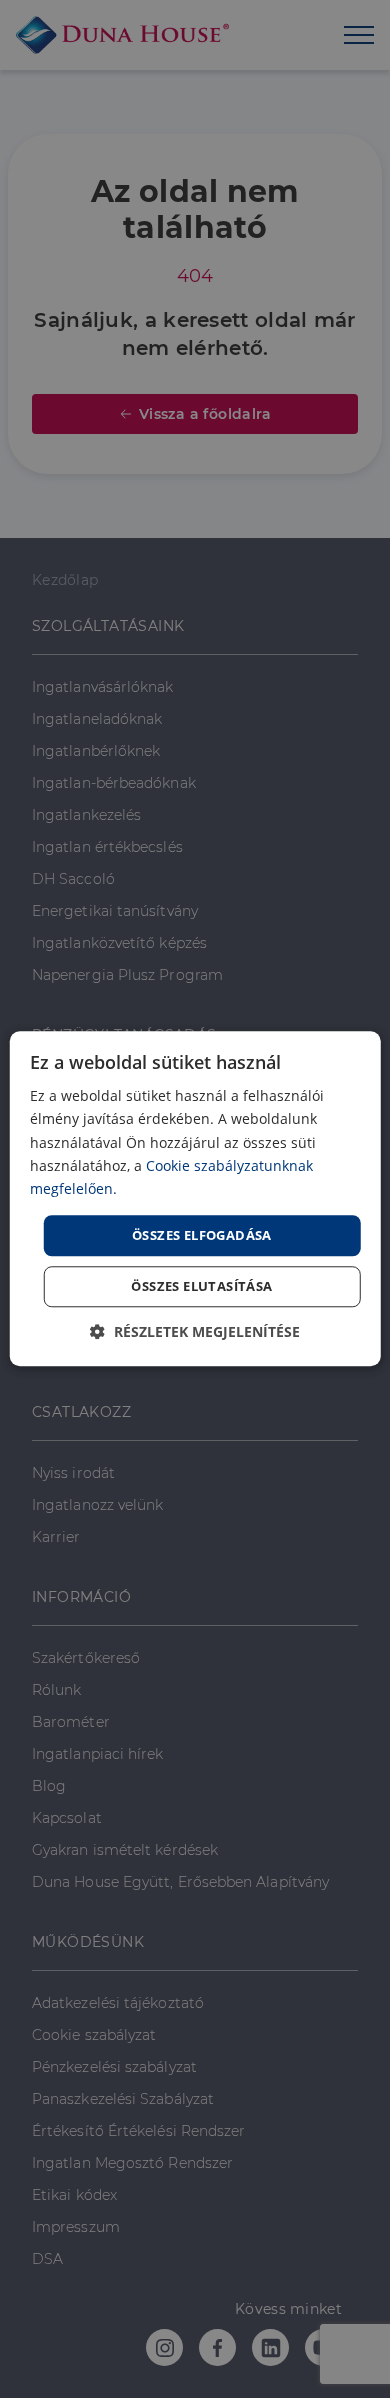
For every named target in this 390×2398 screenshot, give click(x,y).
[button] (195, 1332)
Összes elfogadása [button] (202, 1235)
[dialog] (195, 1198)
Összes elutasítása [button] (201, 1287)
